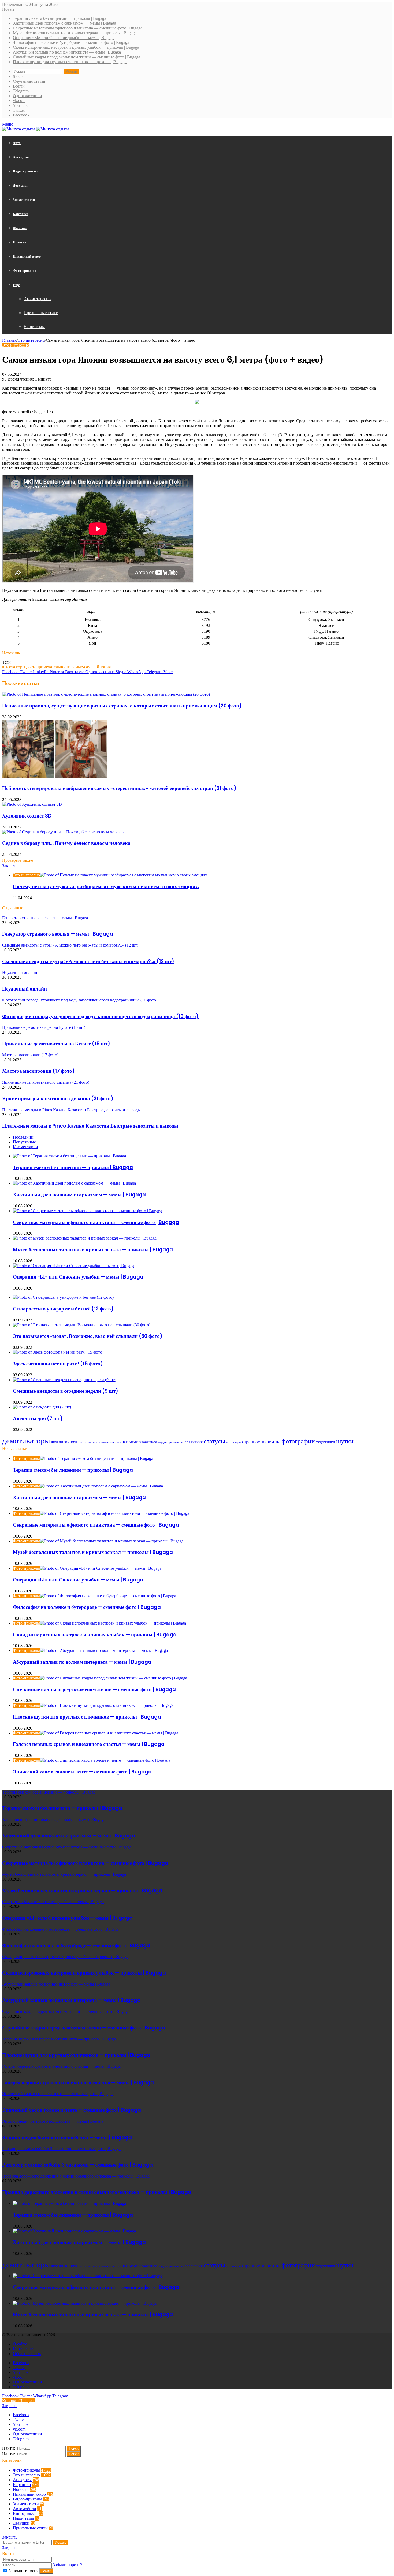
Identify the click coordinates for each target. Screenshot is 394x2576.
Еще (16, 285)
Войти (46, 2571)
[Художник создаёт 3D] (32, 804)
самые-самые (83, 667)
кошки (122, 1442)
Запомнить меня (23, 2571)
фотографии (298, 1441)
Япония (104, 667)
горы (21, 667)
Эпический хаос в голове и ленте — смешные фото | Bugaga (82, 1772)
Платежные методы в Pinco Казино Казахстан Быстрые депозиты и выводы (90, 1126)
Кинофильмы (25, 2513)
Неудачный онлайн (25, 989)
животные (74, 1442)
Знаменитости (24, 200)
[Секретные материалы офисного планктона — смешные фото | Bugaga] (88, 1211)
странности (253, 1442)
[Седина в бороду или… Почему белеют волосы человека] (64, 832)
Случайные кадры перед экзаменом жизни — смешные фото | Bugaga (77, 57)
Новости (20, 242)
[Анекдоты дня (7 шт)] (42, 1407)
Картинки (21, 214)
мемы (134, 1442)
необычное (148, 1442)
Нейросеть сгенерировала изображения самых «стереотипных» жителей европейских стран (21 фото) (119, 788)
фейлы (273, 1441)
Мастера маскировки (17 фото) (38, 1071)
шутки (345, 1441)
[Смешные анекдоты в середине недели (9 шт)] (64, 1380)
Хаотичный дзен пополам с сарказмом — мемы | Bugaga (64, 23)
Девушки (20, 185)
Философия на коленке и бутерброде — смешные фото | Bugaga (71, 42)
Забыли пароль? (67, 2565)
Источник (11, 653)
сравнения (194, 1442)
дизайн (57, 1442)
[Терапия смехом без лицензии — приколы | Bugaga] (69, 1156)
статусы (214, 1441)
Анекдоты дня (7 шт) (38, 1419)
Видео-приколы (25, 171)
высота (9, 667)
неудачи (163, 1442)
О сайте (20, 2344)
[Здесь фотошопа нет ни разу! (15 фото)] (58, 1352)
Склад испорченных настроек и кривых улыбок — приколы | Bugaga (76, 47)
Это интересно (37, 299)
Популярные (24, 1142)
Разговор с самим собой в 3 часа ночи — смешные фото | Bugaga (77, 2165)
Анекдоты (21, 157)
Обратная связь (27, 2354)
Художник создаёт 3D (27, 816)
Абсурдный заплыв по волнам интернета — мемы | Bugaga (67, 52)
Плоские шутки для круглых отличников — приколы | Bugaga (70, 62)
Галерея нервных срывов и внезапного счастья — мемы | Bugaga (89, 1744)
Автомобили (25, 2509)
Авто (17, 143)
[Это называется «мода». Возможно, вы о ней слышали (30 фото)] (82, 1325)
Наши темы (34, 327)
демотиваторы (26, 1441)
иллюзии (91, 1442)
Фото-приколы (25, 271)
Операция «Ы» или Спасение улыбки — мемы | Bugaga (64, 38)
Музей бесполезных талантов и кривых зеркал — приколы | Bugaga (75, 33)
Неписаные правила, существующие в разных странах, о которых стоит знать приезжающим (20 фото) (122, 706)
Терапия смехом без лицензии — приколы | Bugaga (60, 18)
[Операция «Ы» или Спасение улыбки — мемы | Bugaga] (74, 1266)
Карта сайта (24, 2349)
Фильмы (20, 228)
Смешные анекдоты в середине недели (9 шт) (66, 1391)
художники (326, 1442)
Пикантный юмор (27, 256)
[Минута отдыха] (36, 129)
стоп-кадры (234, 1442)
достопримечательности (48, 667)
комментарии (107, 1442)
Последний (23, 1137)
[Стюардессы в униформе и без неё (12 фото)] (63, 1297)
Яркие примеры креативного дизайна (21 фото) (58, 1099)
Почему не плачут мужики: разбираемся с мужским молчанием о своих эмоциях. (106, 886)
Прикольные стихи (41, 313)
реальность (176, 1442)
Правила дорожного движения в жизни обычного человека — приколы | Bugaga (97, 2192)
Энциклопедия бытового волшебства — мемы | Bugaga (67, 2138)
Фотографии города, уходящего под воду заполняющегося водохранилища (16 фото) (100, 1016)
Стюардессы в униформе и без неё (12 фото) (63, 1309)
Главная (9, 340)
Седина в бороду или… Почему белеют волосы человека (66, 843)
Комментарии (25, 1147)
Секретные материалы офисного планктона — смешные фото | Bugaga (78, 28)
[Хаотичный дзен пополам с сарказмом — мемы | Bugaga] (74, 1183)
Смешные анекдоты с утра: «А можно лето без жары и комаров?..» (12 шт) (88, 961)
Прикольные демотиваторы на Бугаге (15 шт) (56, 1044)
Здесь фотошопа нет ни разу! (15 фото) (58, 1364)
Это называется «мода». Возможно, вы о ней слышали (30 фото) (88, 1336)
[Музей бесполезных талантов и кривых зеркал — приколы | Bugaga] (85, 1238)
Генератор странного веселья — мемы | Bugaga (58, 934)
